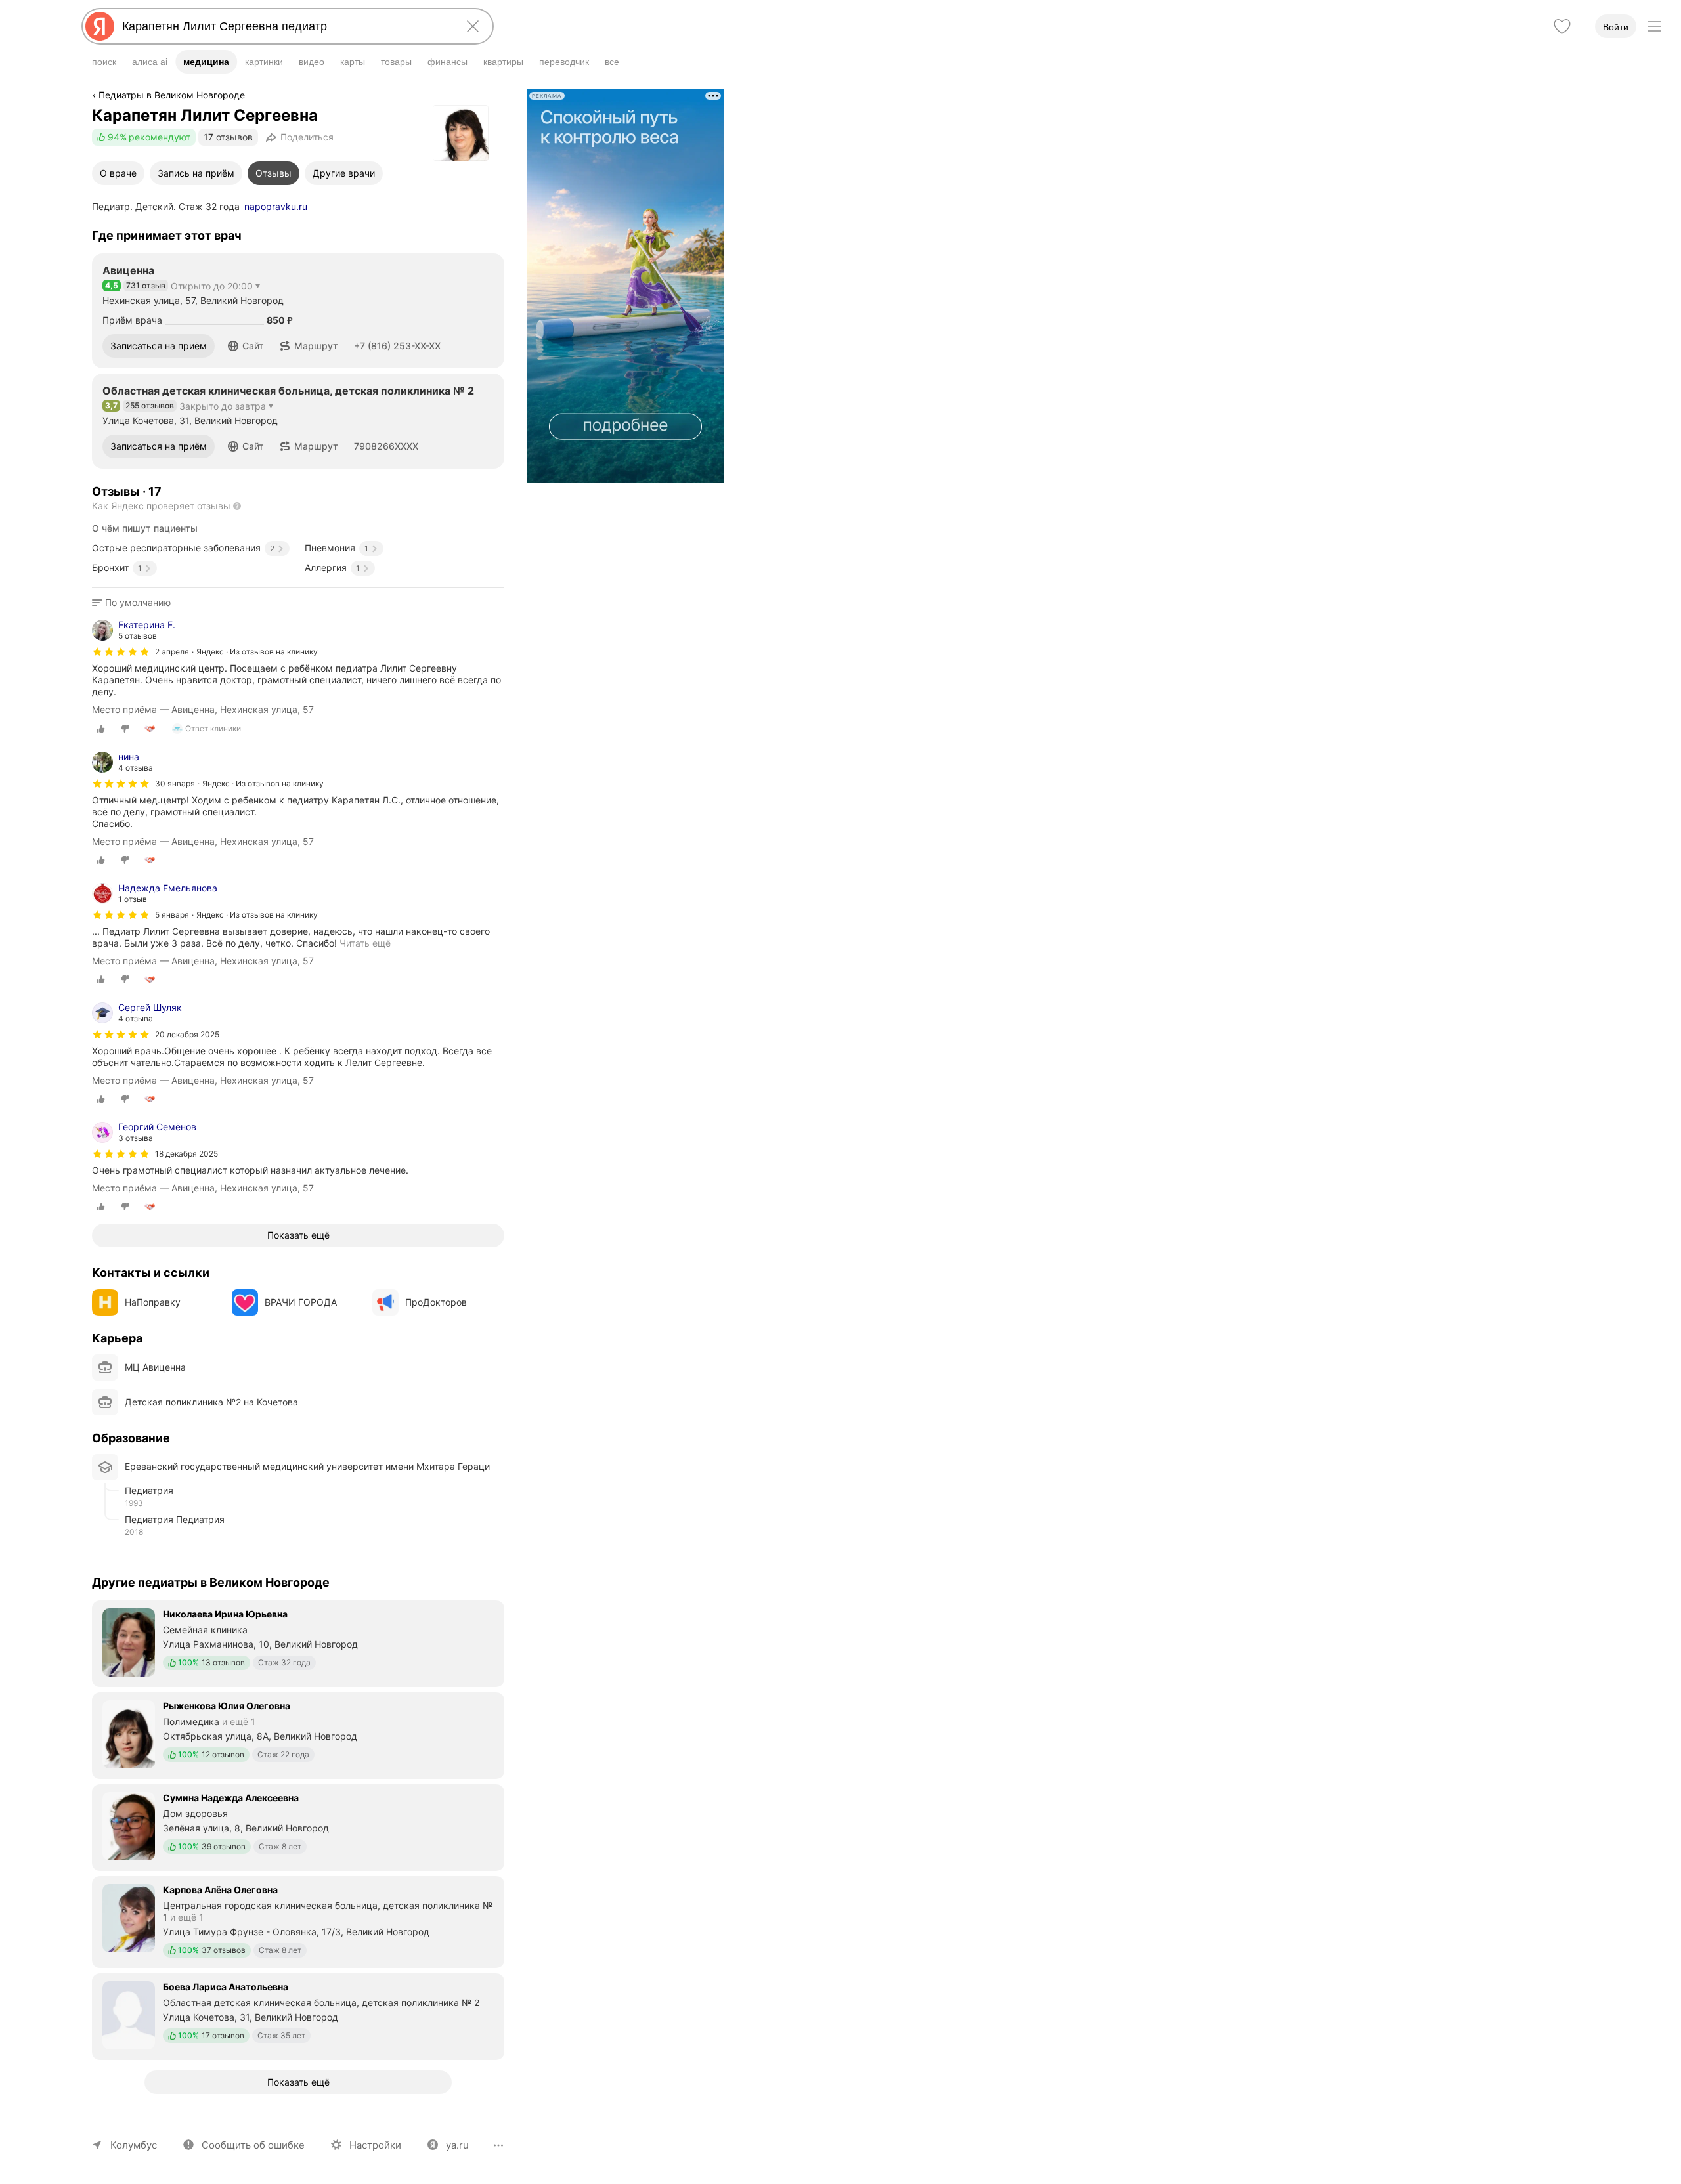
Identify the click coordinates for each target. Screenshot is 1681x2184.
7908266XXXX (386, 446)
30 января (175, 783)
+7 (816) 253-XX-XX (397, 346)
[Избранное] (1562, 26)
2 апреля (172, 652)
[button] (246, 346)
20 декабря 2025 (187, 1034)
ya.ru (457, 2145)
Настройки (375, 2145)
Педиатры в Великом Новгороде (172, 95)
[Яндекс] (100, 26)
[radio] (101, 729)
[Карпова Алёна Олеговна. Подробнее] (298, 1921)
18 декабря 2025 (186, 1154)
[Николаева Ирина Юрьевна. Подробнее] (298, 1642)
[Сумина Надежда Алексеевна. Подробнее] (298, 1826)
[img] (121, 652)
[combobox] (285, 26)
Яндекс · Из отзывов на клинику (257, 652)
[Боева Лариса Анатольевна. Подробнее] (298, 2015)
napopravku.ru (276, 206)
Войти (1616, 27)
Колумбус (134, 2145)
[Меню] (1655, 26)
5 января (172, 915)
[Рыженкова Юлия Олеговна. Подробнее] (298, 1734)
